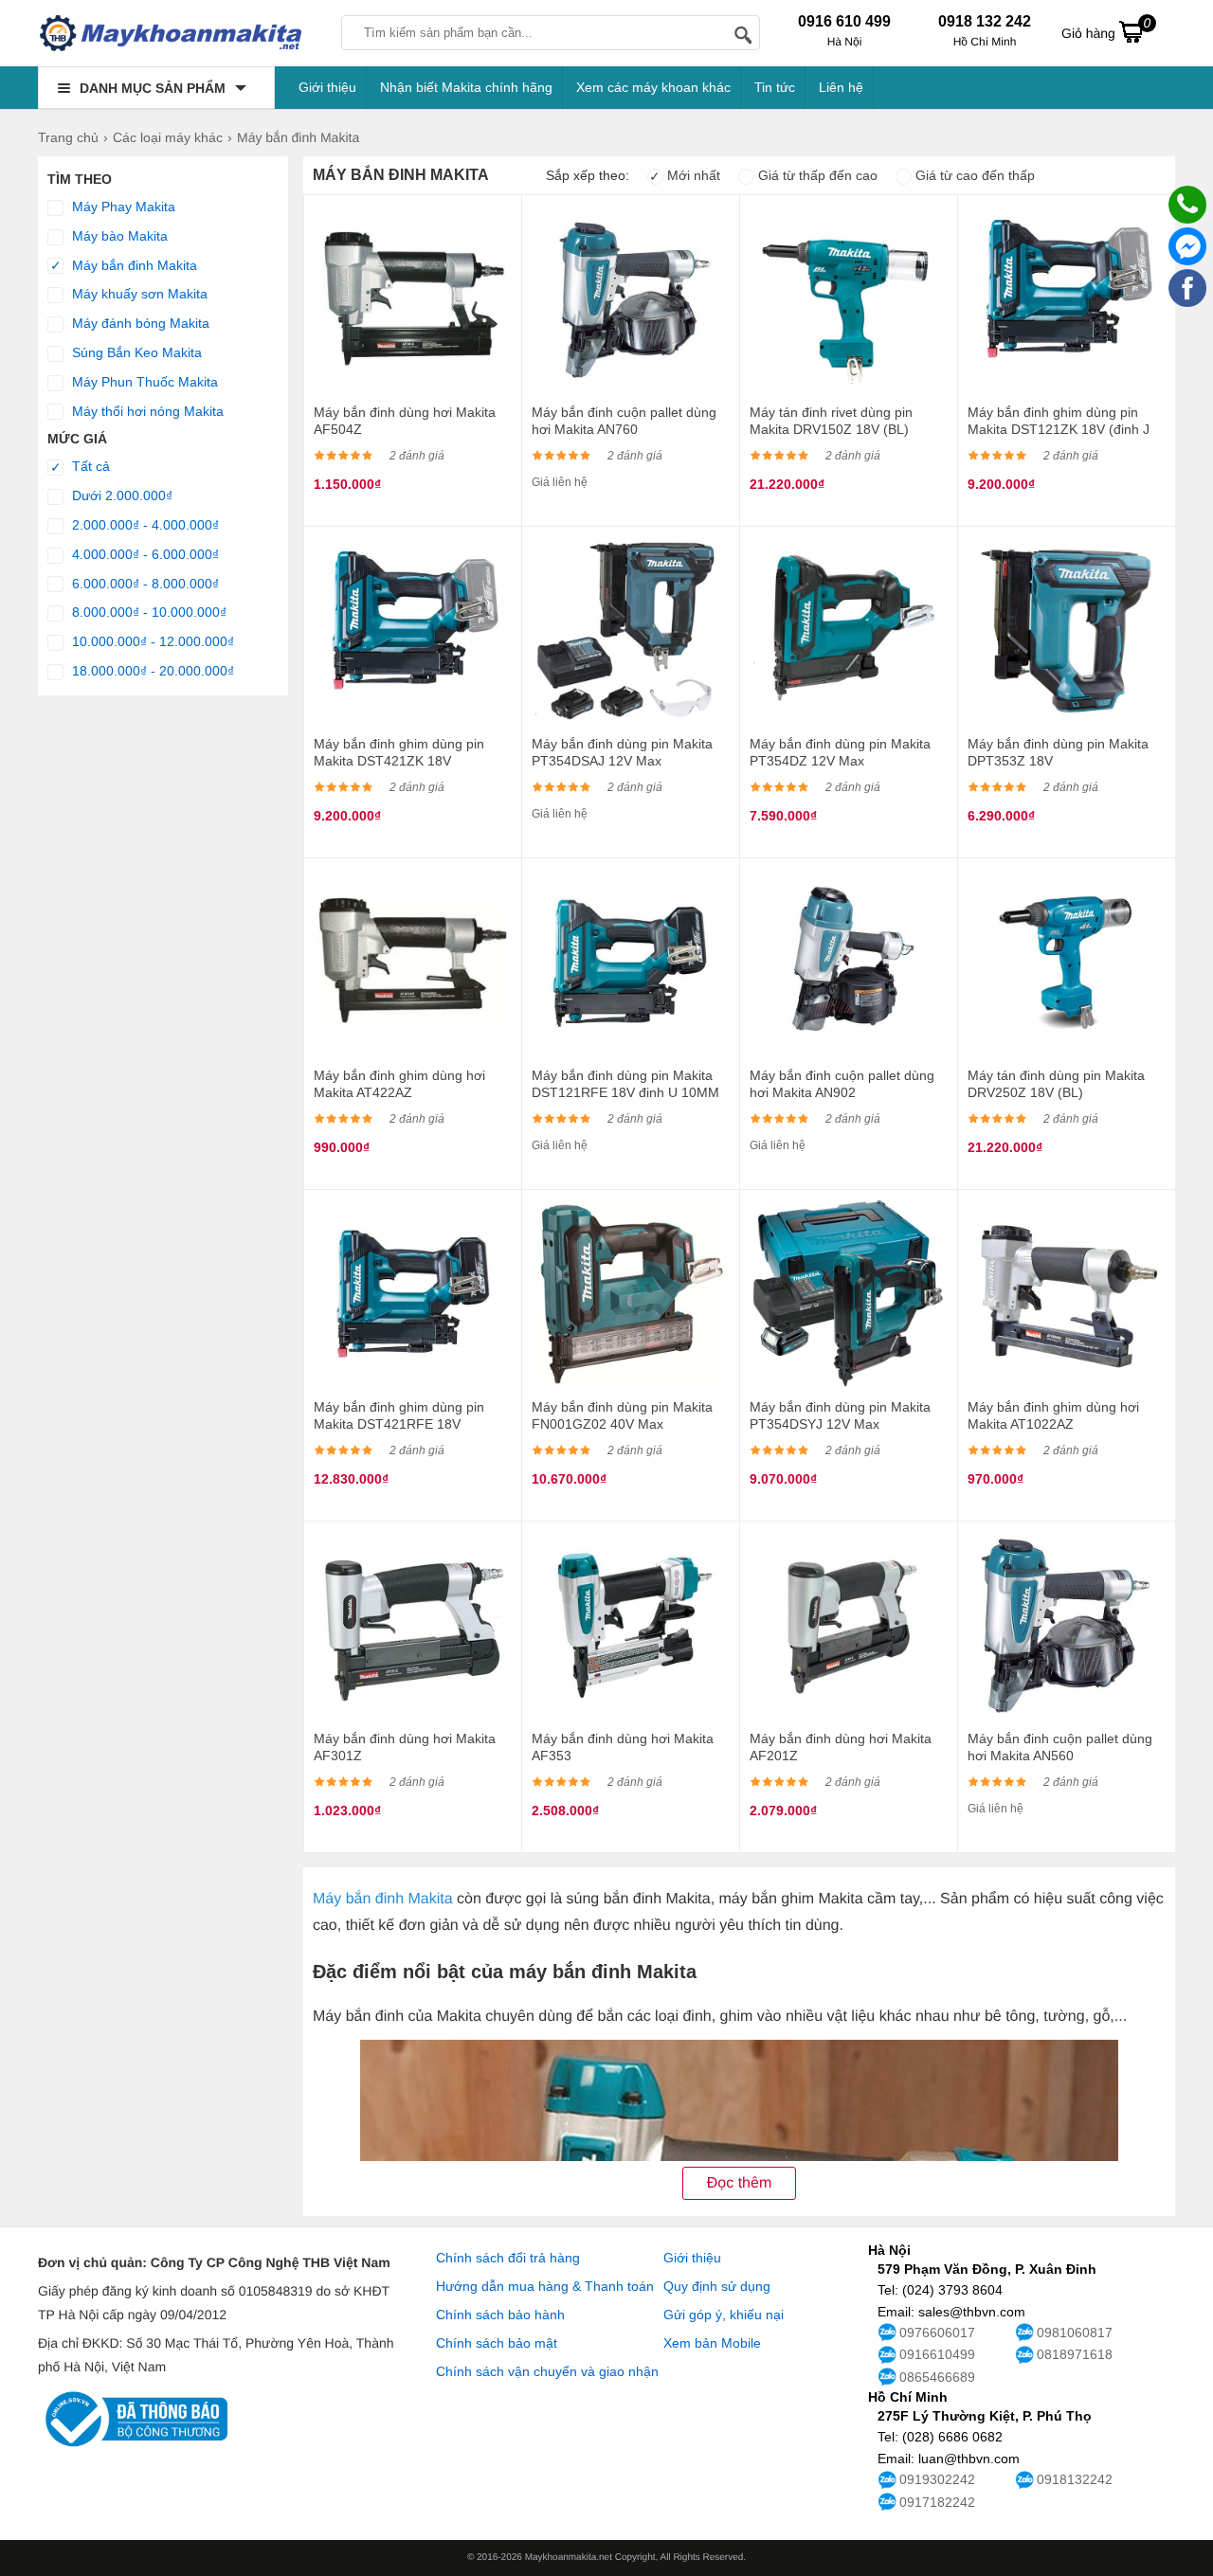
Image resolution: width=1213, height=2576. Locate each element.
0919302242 (937, 2479)
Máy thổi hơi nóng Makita (146, 411)
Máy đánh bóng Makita (139, 323)
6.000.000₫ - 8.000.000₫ (144, 584)
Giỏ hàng (1106, 28)
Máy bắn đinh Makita (124, 266)
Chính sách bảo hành (500, 2315)
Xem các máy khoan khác (653, 87)
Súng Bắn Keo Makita (135, 352)
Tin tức (775, 87)
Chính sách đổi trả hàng (508, 2258)
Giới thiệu (327, 87)
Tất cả (81, 467)
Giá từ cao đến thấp (973, 175)
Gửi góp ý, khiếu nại (724, 2315)
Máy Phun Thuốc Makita (143, 382)
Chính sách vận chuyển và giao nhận (547, 2371)
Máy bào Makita (118, 236)
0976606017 (937, 2333)
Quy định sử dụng (717, 2286)
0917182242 (937, 2502)
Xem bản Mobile (712, 2343)
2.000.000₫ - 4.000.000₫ (144, 525)
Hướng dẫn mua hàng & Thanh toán (545, 2286)
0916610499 (937, 2354)
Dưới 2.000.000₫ (120, 495)
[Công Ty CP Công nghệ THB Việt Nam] (171, 33)
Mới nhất (685, 175)
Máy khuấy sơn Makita (138, 294)
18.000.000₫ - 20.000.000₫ (151, 671)
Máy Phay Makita (122, 207)
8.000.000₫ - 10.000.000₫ (147, 612)
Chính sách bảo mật (497, 2343)
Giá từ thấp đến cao (816, 175)
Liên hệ (841, 87)
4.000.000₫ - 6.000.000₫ (144, 554)
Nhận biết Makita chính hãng (466, 87)
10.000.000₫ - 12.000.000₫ (151, 641)
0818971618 (1075, 2354)
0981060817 (1075, 2333)
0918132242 (1075, 2479)
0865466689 (937, 2377)
